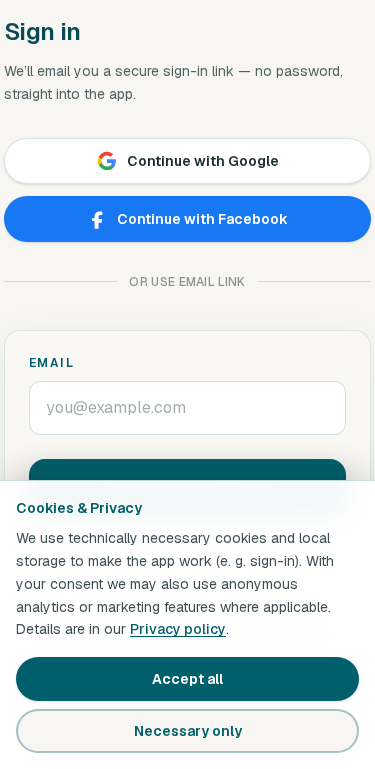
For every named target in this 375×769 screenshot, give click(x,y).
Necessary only (188, 731)
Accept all (187, 679)
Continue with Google (203, 161)
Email (51, 363)
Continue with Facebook (202, 219)
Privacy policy (178, 629)
